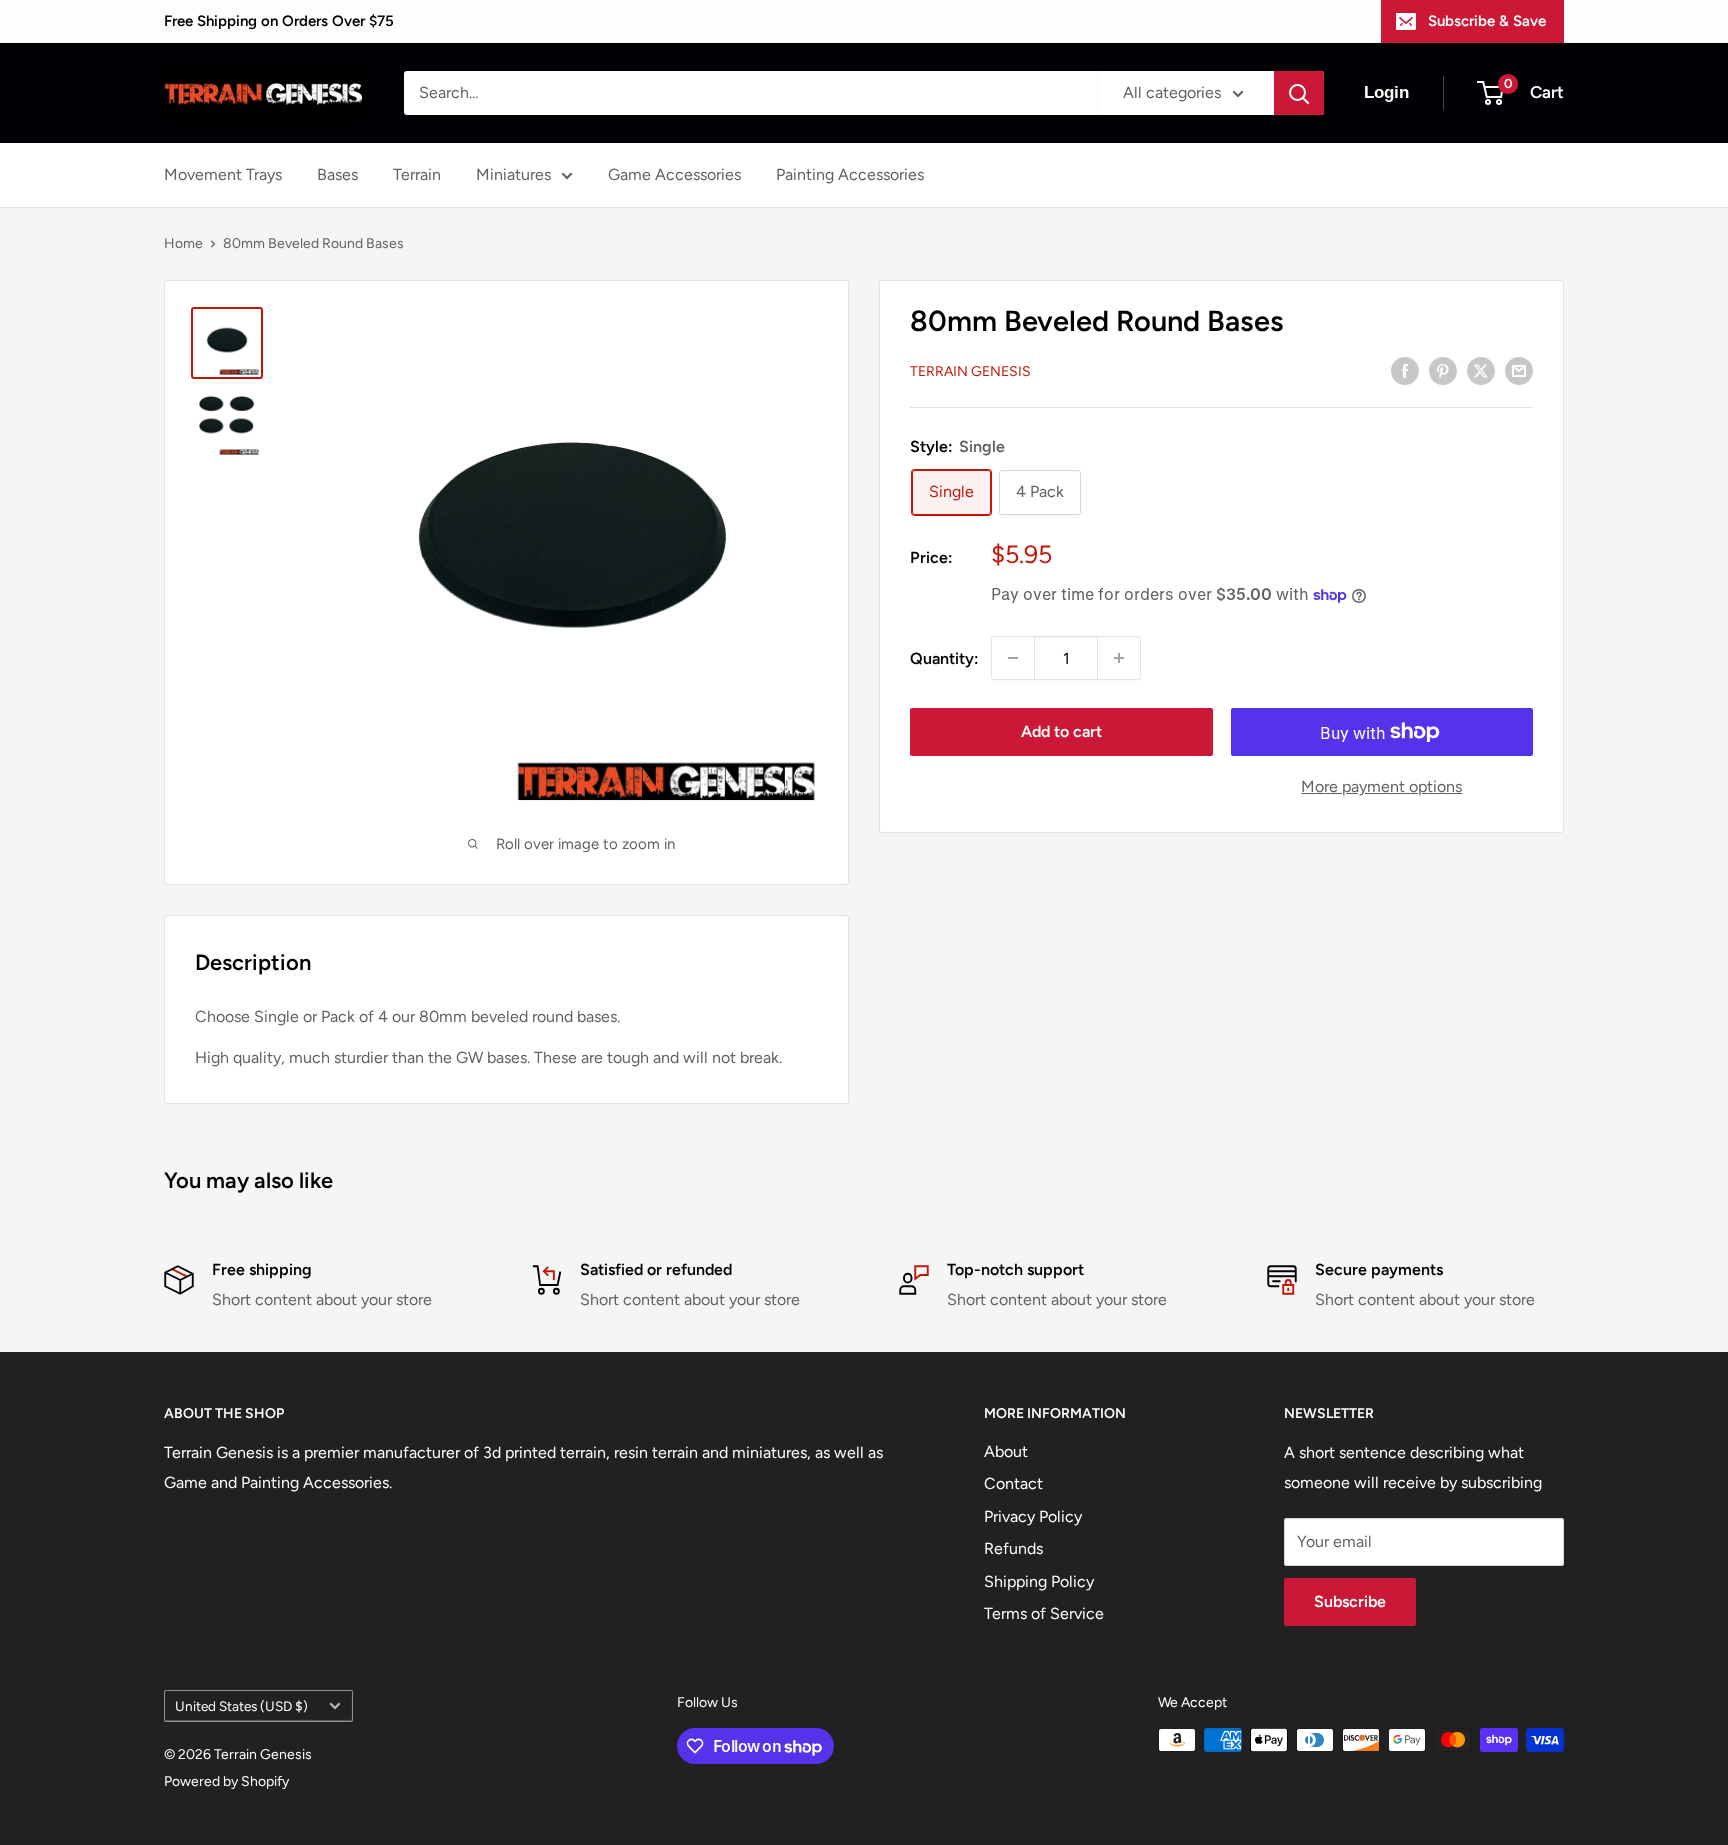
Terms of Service (1044, 1613)
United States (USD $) (241, 1706)
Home (183, 243)
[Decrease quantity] (1013, 658)
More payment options (1381, 786)
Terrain (417, 174)
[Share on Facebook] (1405, 370)
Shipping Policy (1039, 1581)
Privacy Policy (1033, 1516)
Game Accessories (674, 174)
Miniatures (513, 174)
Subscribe (1350, 1601)
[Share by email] (1519, 370)
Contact (1013, 1483)
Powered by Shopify (226, 1781)
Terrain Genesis (970, 371)
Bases (337, 174)
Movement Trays (223, 174)
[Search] (1299, 93)
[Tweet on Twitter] (1481, 370)
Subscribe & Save (1487, 21)
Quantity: (944, 658)
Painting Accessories (850, 174)
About (1006, 1451)
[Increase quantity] (1119, 658)
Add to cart (1061, 731)
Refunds (1013, 1548)
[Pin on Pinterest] (1443, 370)
